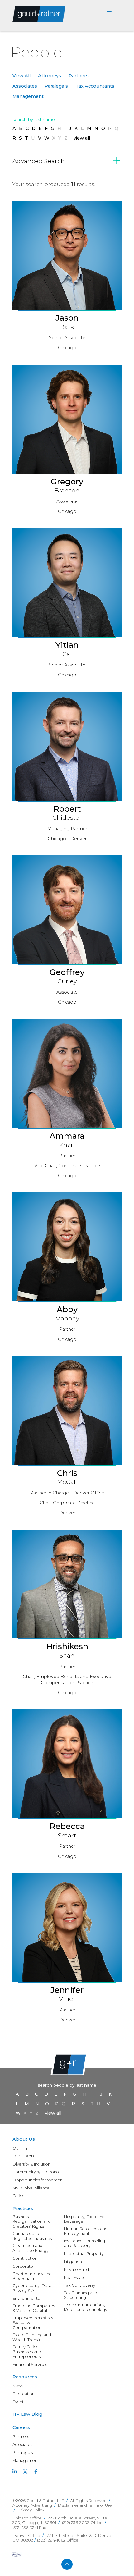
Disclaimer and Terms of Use (85, 2505)
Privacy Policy (31, 2510)
